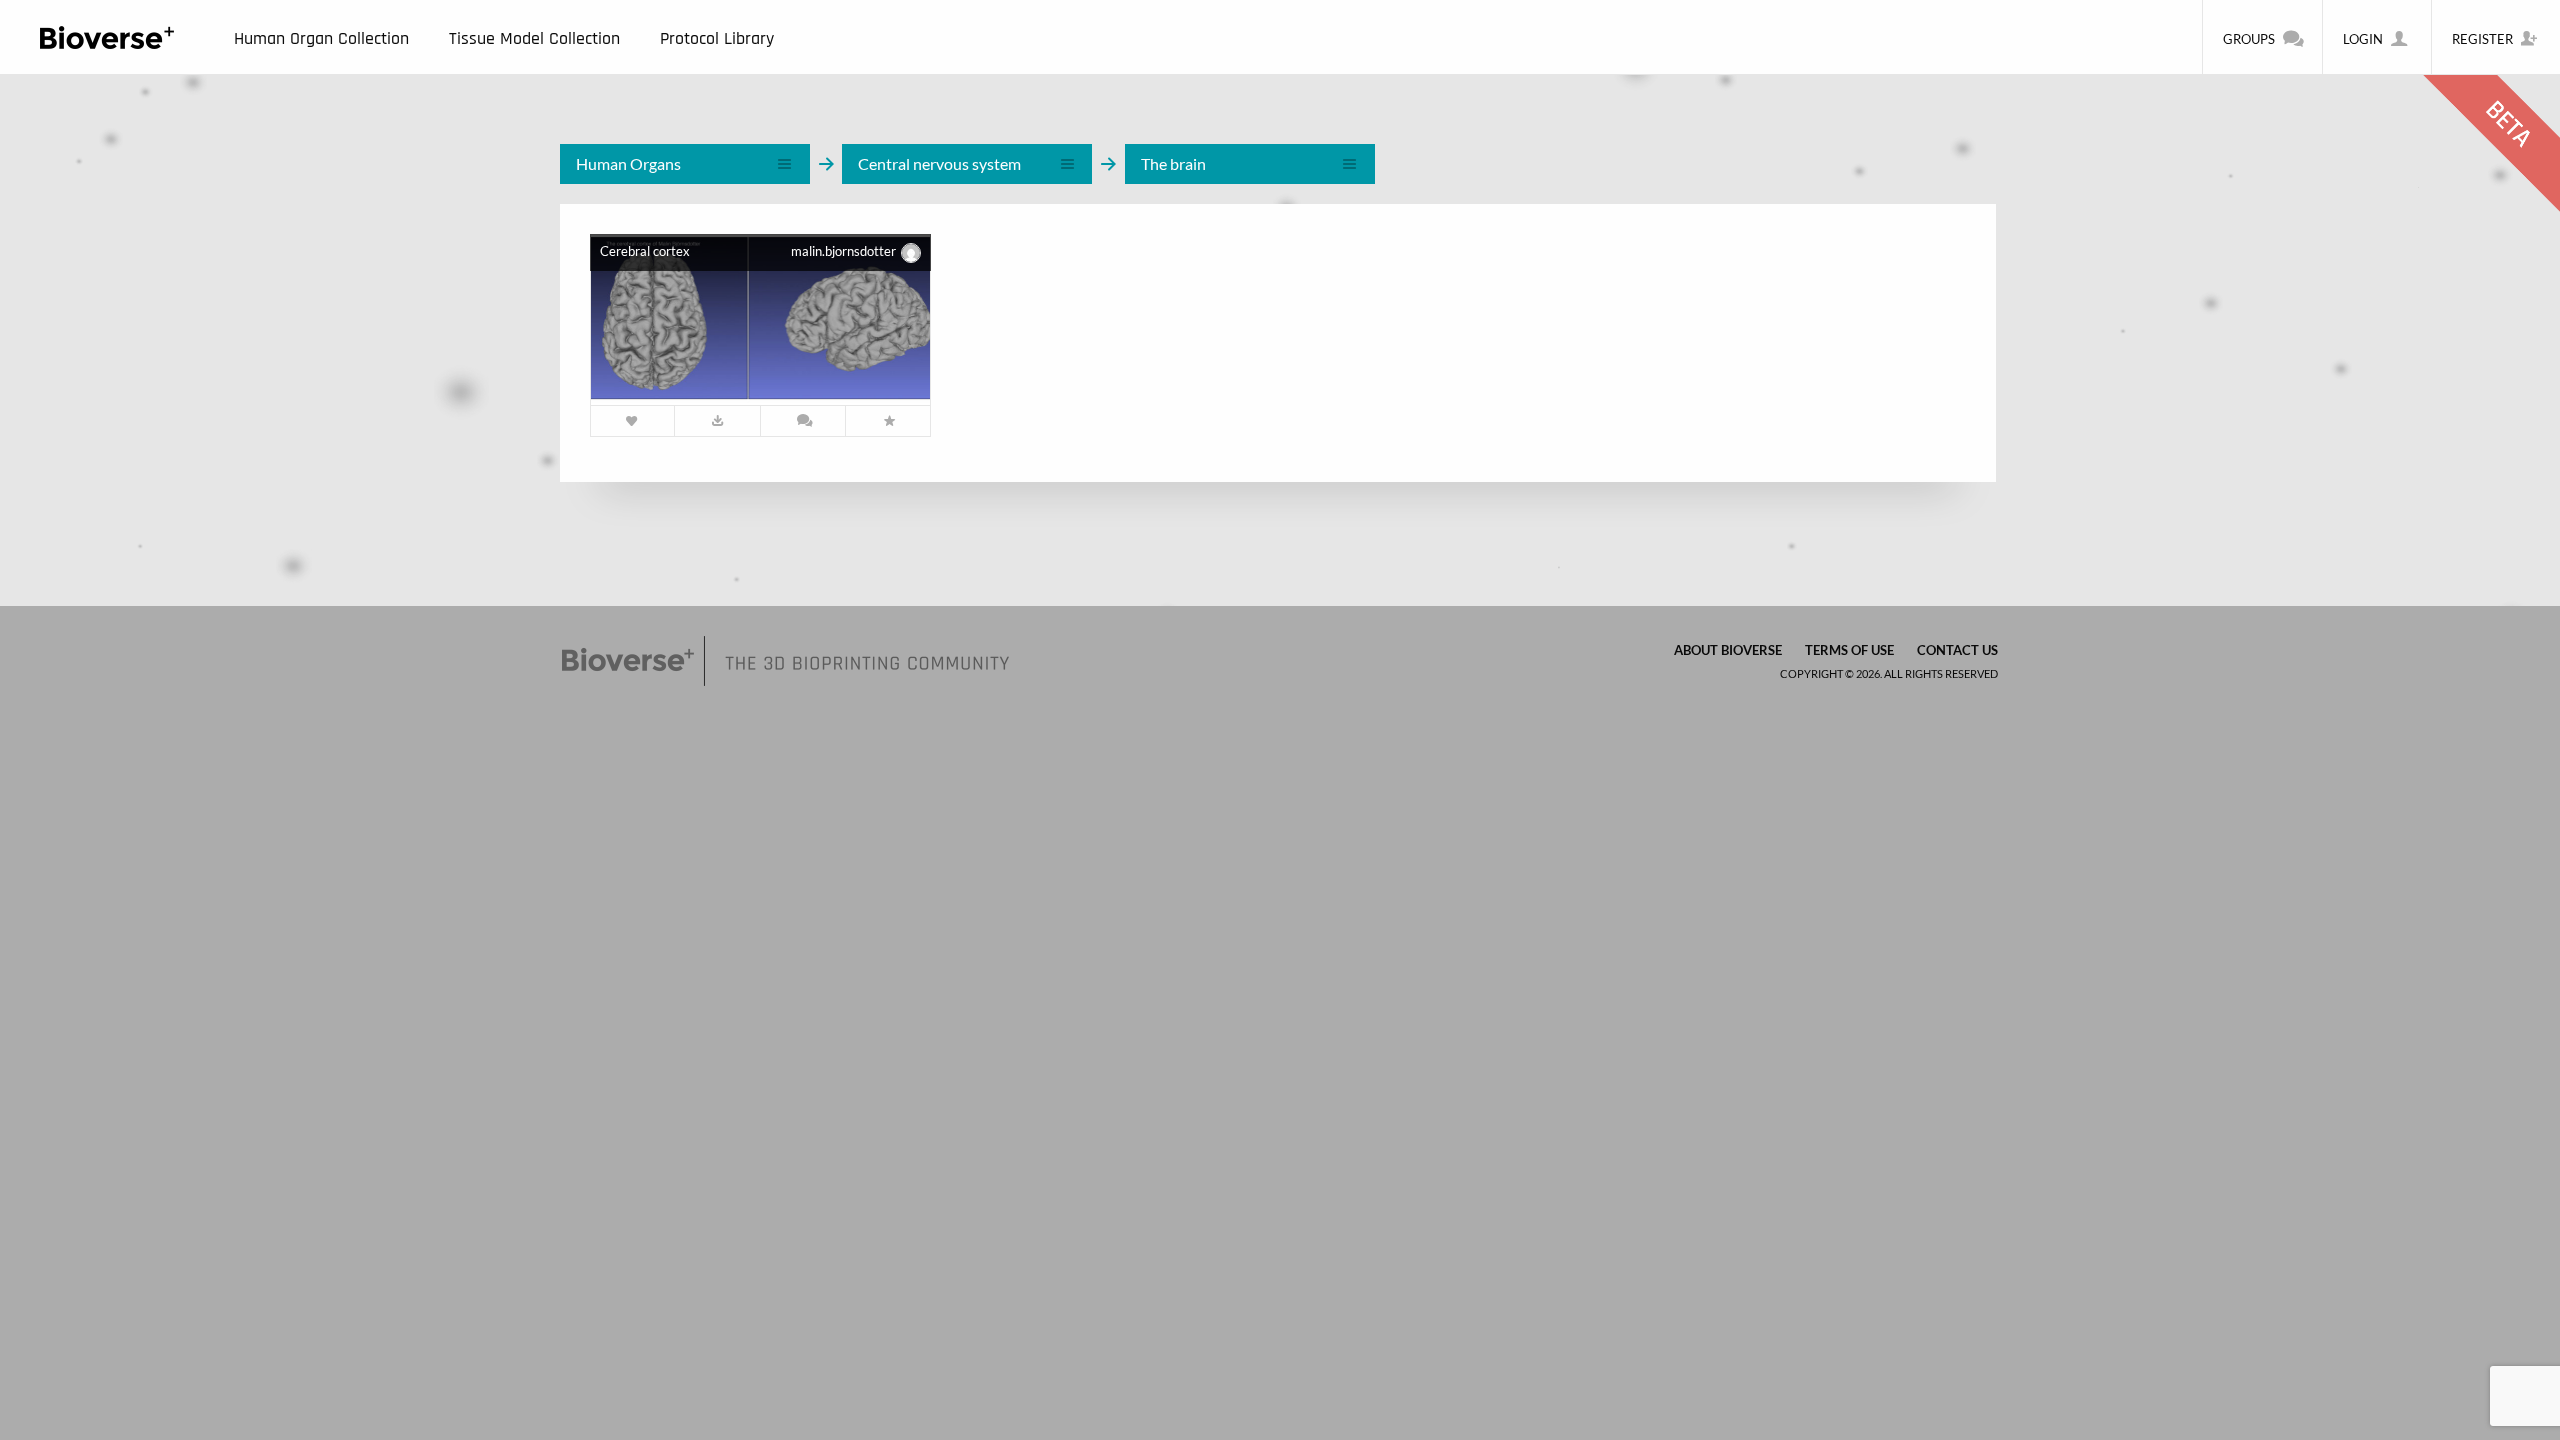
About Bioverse (1728, 650)
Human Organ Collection (321, 38)
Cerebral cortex (645, 251)
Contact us (1957, 650)
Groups (2249, 39)
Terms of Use (1849, 650)
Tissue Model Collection (534, 38)
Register (2482, 39)
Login (2363, 39)
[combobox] (685, 164)
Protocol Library (717, 38)
